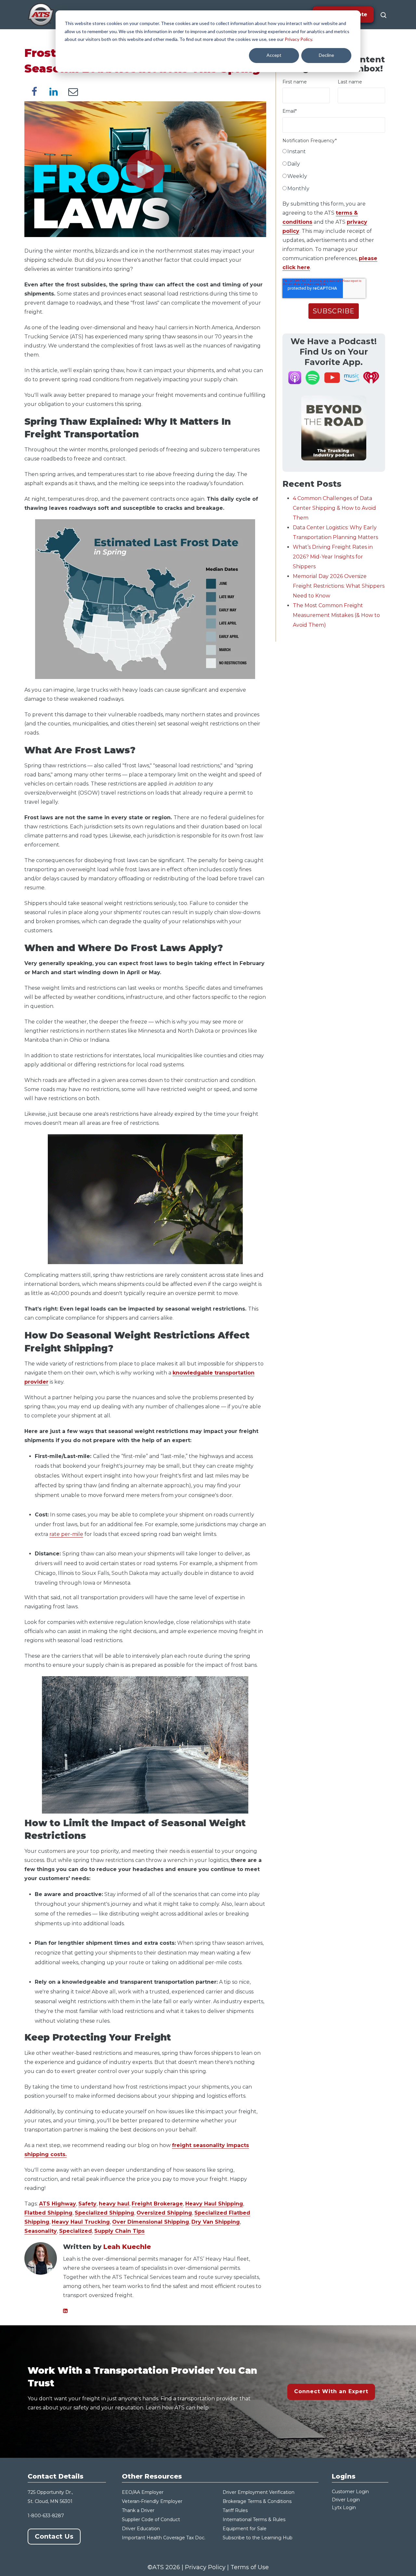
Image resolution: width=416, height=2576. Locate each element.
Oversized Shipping (164, 2213)
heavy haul (114, 2204)
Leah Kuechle (127, 2247)
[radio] (334, 153)
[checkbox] (334, 171)
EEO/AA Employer (143, 2492)
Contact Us (54, 2536)
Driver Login (346, 2500)
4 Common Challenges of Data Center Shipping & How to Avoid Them (334, 508)
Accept (274, 55)
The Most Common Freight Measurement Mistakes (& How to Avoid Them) (336, 615)
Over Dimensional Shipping (151, 2222)
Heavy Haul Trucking (81, 2222)
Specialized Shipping (104, 2213)
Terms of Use (250, 2567)
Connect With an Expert (331, 2391)
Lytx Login (344, 2507)
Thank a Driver (138, 2510)
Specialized (76, 2231)
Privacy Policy (298, 39)
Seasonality (41, 2231)
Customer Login (350, 2492)
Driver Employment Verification (259, 2492)
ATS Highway (58, 2204)
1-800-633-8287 (46, 2516)
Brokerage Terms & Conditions (257, 2501)
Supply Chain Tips (119, 2231)
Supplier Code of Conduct (151, 2519)
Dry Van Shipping (216, 2222)
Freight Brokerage (157, 2204)
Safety (87, 2204)
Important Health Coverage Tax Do (162, 2538)
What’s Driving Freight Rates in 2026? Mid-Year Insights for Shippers (333, 557)
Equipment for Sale (245, 2529)
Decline (326, 55)
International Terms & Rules (254, 2519)
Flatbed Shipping (48, 2213)
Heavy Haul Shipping (214, 2204)
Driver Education (141, 2529)
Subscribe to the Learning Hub (258, 2538)
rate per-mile (66, 1534)
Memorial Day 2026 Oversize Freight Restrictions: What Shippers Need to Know (339, 586)
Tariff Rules (235, 2510)
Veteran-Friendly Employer (152, 2501)
